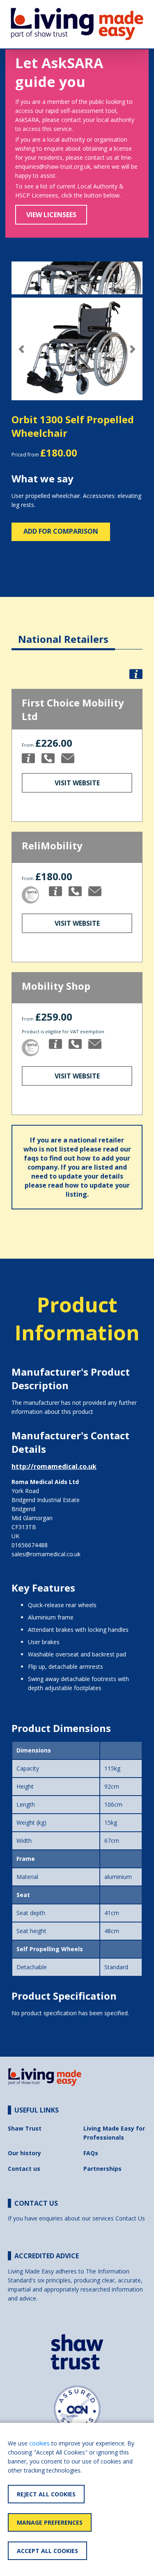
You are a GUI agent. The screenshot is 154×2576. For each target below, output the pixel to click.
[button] (21, 349)
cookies (39, 2443)
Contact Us (130, 2218)
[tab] (63, 633)
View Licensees (51, 215)
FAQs (91, 2153)
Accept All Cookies (47, 2551)
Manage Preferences (50, 2522)
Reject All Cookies (46, 2494)
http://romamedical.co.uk (54, 1466)
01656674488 (30, 1545)
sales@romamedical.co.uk (46, 1554)
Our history (24, 2153)
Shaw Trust (25, 2128)
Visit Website (77, 783)
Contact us (24, 2169)
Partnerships (102, 2169)
